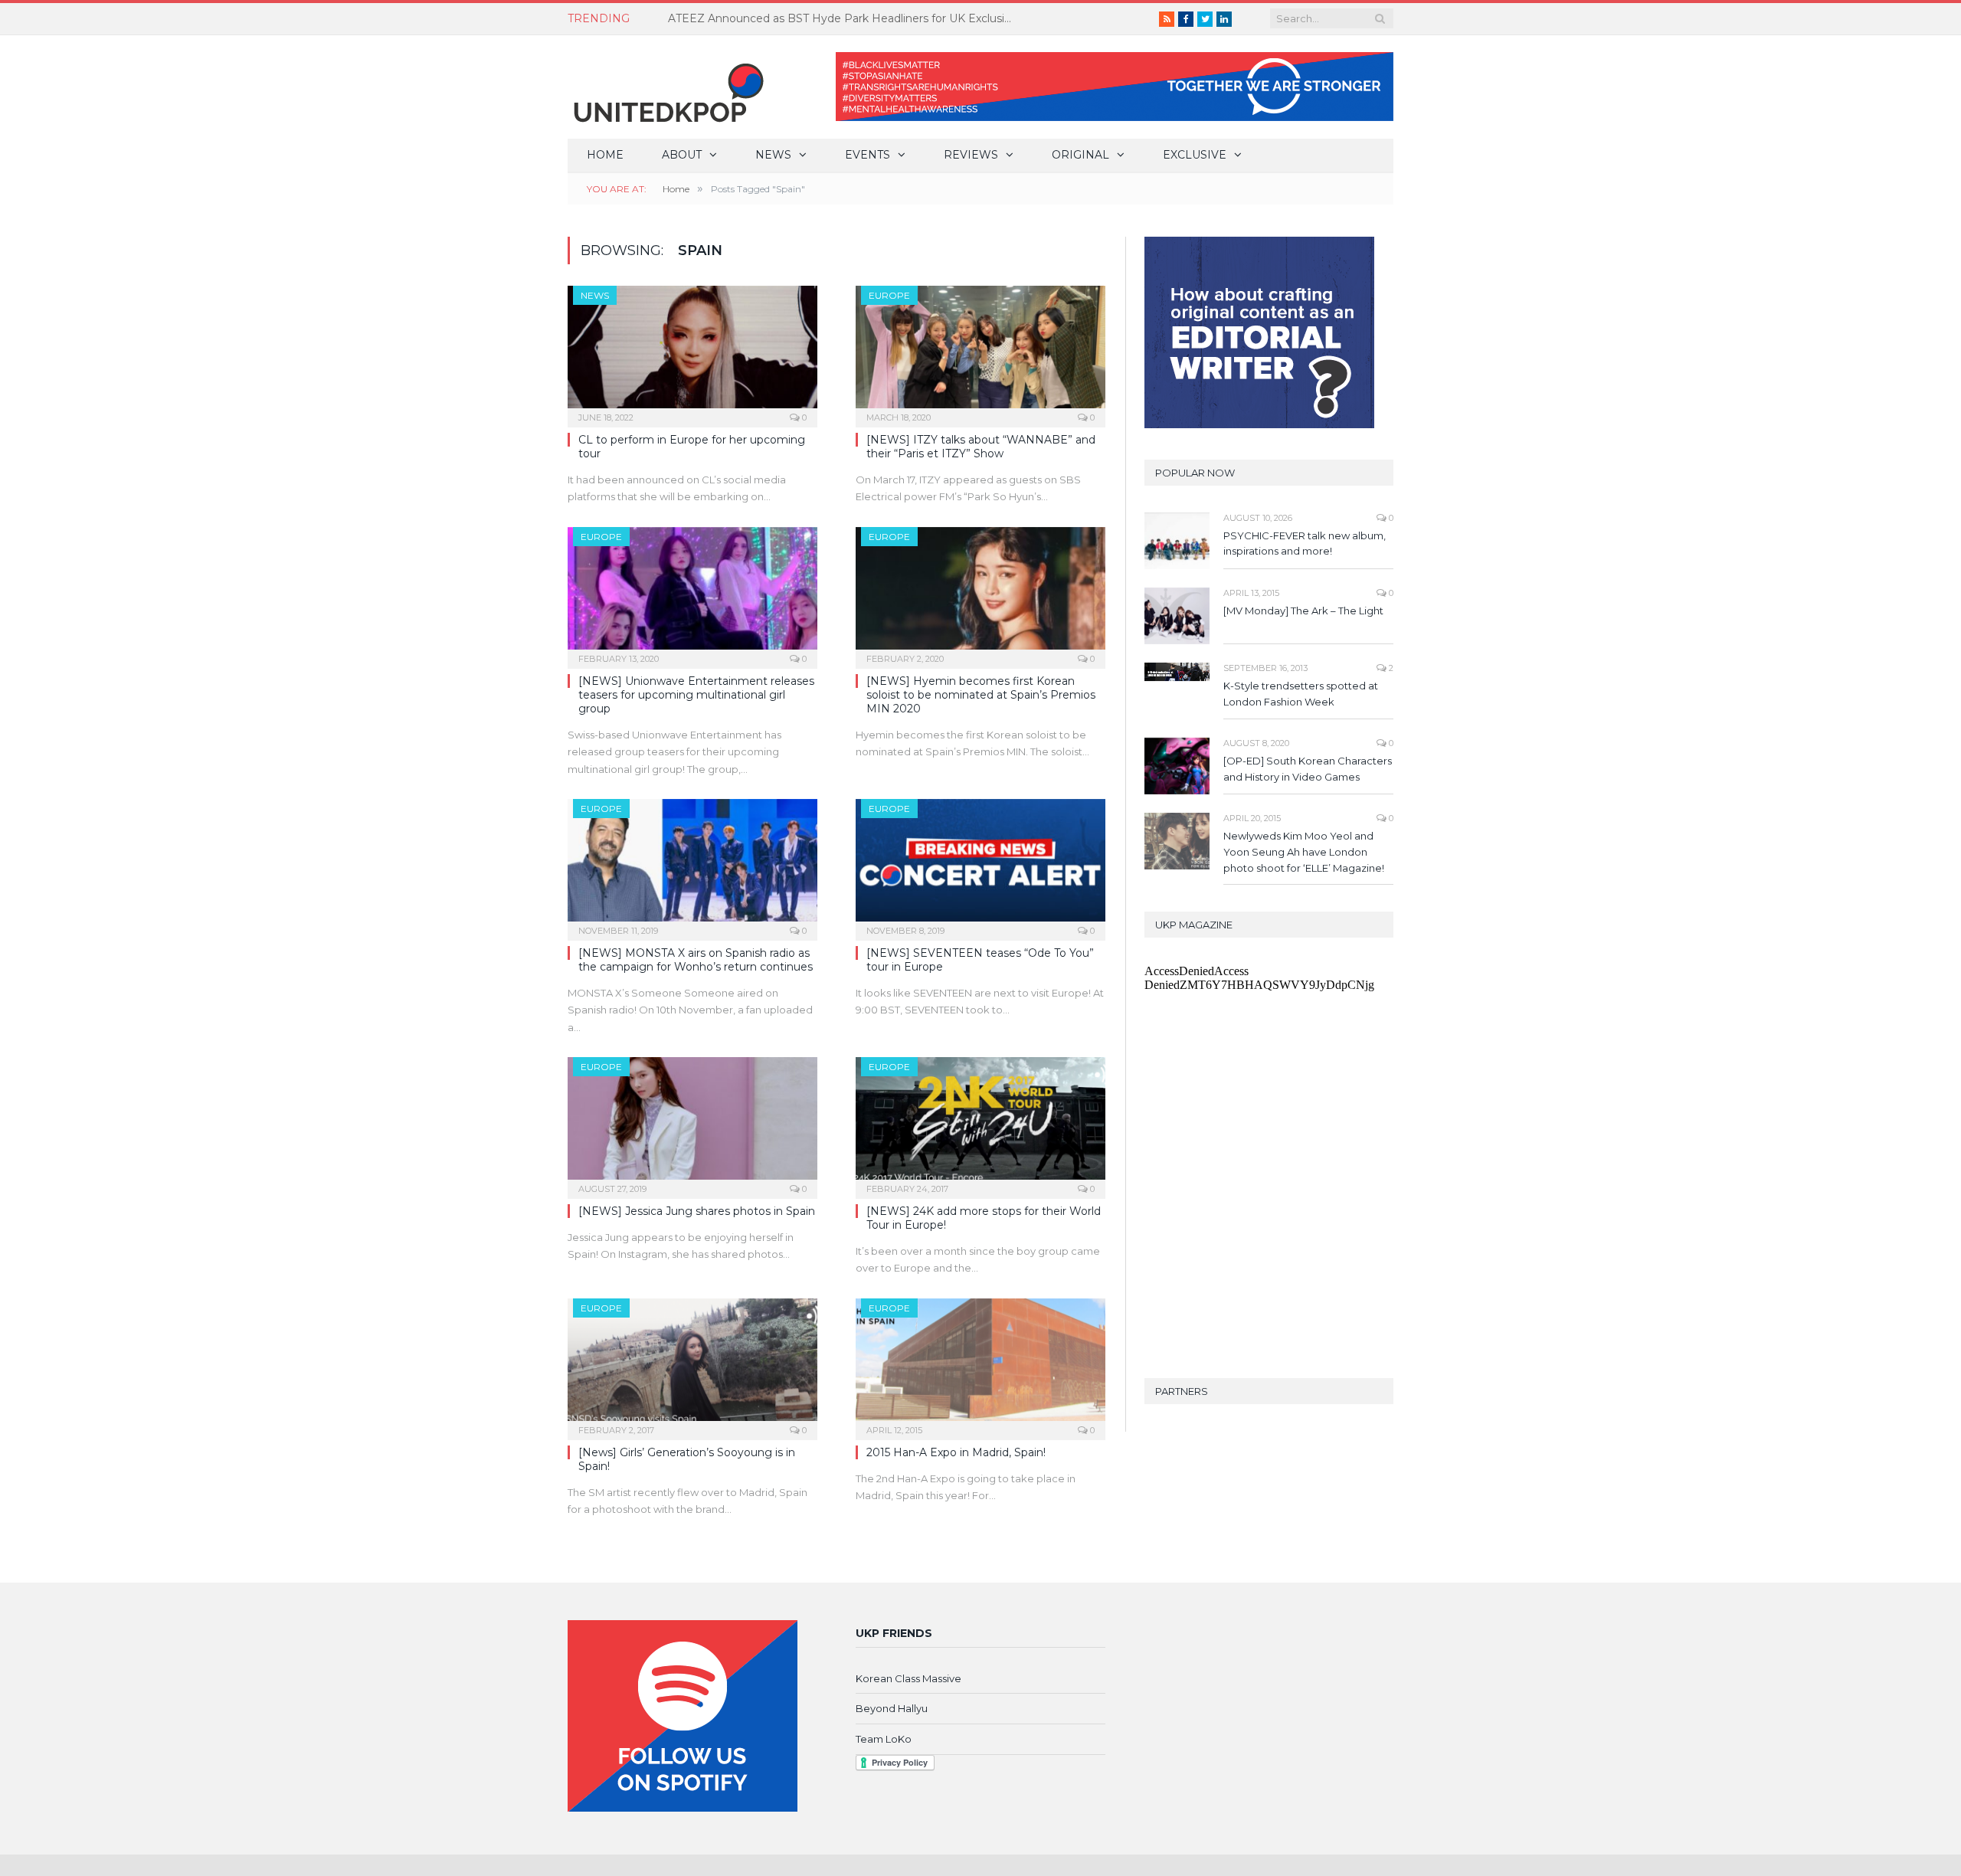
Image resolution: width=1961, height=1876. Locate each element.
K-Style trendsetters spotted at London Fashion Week (1301, 694)
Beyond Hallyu (892, 1708)
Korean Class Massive (908, 1678)
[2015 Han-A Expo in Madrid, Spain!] (980, 1364)
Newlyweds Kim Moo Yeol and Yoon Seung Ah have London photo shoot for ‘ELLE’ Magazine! (1304, 852)
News (773, 155)
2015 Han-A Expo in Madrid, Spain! (956, 1452)
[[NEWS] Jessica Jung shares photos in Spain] (692, 1123)
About (682, 155)
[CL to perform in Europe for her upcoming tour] (692, 352)
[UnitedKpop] (666, 87)
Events (868, 155)
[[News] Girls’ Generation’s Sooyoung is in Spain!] (692, 1364)
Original (1080, 155)
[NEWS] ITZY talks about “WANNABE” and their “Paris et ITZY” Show (981, 447)
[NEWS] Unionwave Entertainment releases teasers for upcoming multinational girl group (696, 695)
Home (605, 155)
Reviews (971, 155)
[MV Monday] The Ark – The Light (1303, 611)
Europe (889, 295)
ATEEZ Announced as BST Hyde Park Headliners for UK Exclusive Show (844, 18)
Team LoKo (884, 1739)
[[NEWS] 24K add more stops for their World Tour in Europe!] (980, 1123)
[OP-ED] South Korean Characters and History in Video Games (1308, 769)
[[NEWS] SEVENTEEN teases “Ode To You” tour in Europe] (980, 865)
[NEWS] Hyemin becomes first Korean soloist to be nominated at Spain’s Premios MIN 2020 (981, 695)
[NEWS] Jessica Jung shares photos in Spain (697, 1211)
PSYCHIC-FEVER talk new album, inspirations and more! (1305, 543)
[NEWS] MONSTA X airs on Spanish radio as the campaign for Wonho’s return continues (696, 960)
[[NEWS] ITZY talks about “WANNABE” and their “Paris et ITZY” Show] (980, 352)
